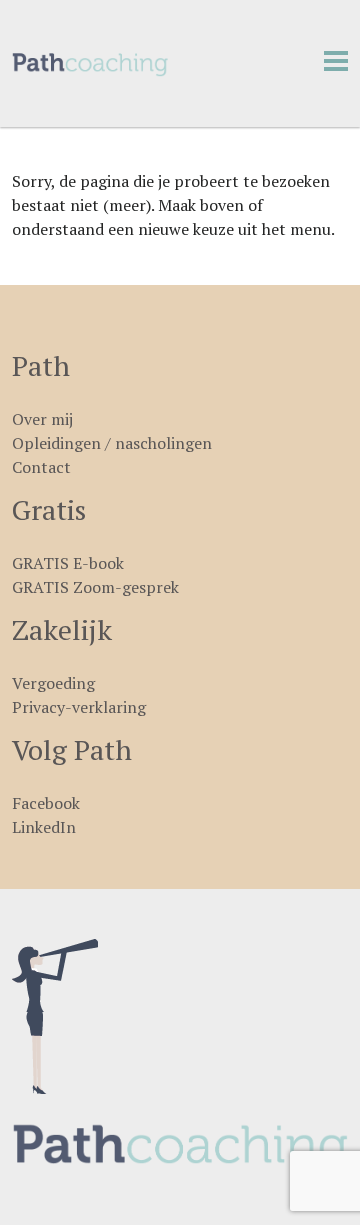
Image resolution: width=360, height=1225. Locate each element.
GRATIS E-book (68, 563)
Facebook (46, 803)
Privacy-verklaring (79, 707)
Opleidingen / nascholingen (112, 443)
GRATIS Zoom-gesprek (95, 587)
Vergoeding (53, 683)
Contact (41, 467)
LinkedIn (44, 827)
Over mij (42, 419)
